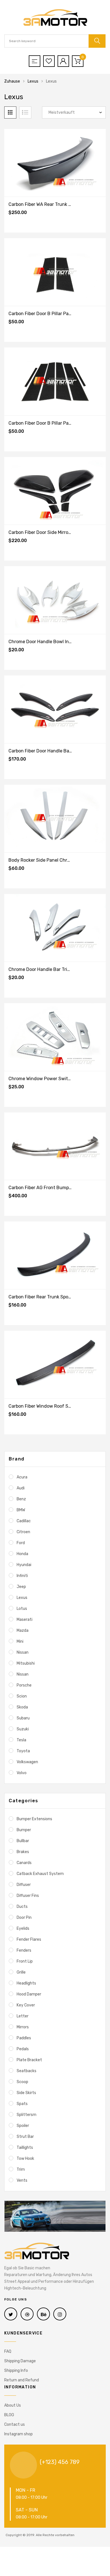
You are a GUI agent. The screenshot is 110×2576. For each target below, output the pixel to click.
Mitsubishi (26, 1663)
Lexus (33, 81)
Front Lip (25, 1961)
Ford (21, 1543)
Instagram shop (18, 2434)
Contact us (15, 2424)
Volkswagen (27, 1762)
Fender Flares (29, 1939)
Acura (22, 1477)
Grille (21, 1972)
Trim (21, 2169)
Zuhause (12, 81)
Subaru (23, 1718)
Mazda (23, 1631)
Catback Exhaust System (40, 1874)
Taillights (25, 2148)
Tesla (21, 1740)
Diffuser (24, 1885)
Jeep (21, 1587)
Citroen (23, 1532)
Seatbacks (27, 2071)
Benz (21, 1499)
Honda (22, 1554)
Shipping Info (16, 2371)
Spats (22, 2104)
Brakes (23, 1852)
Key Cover (26, 2005)
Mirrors (23, 2027)
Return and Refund (22, 2380)
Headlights (26, 1983)
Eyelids (23, 1928)
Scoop (22, 2082)
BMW (21, 1510)
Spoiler (23, 2126)
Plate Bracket (29, 2060)
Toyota (23, 1751)
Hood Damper (29, 1994)
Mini (20, 1641)
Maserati (25, 1620)
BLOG (9, 2415)
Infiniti (22, 1576)
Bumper (24, 1830)
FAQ (8, 2351)
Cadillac (24, 1521)
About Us (13, 2405)
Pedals (23, 2049)
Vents (22, 2180)
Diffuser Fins (28, 1896)
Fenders (24, 1950)
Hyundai (24, 1565)
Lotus (22, 1609)
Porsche (24, 1685)
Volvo (22, 1773)
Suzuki (23, 1729)
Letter (23, 2016)
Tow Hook (25, 2159)
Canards (24, 1863)
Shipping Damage (20, 2361)
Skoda (22, 1707)
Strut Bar (25, 2137)
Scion (22, 1696)
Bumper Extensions (34, 1819)
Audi (21, 1488)
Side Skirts (26, 2093)
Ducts (22, 1907)
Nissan (23, 1652)
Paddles (24, 2038)
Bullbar (23, 1841)
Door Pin (24, 1918)
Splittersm (27, 2115)
